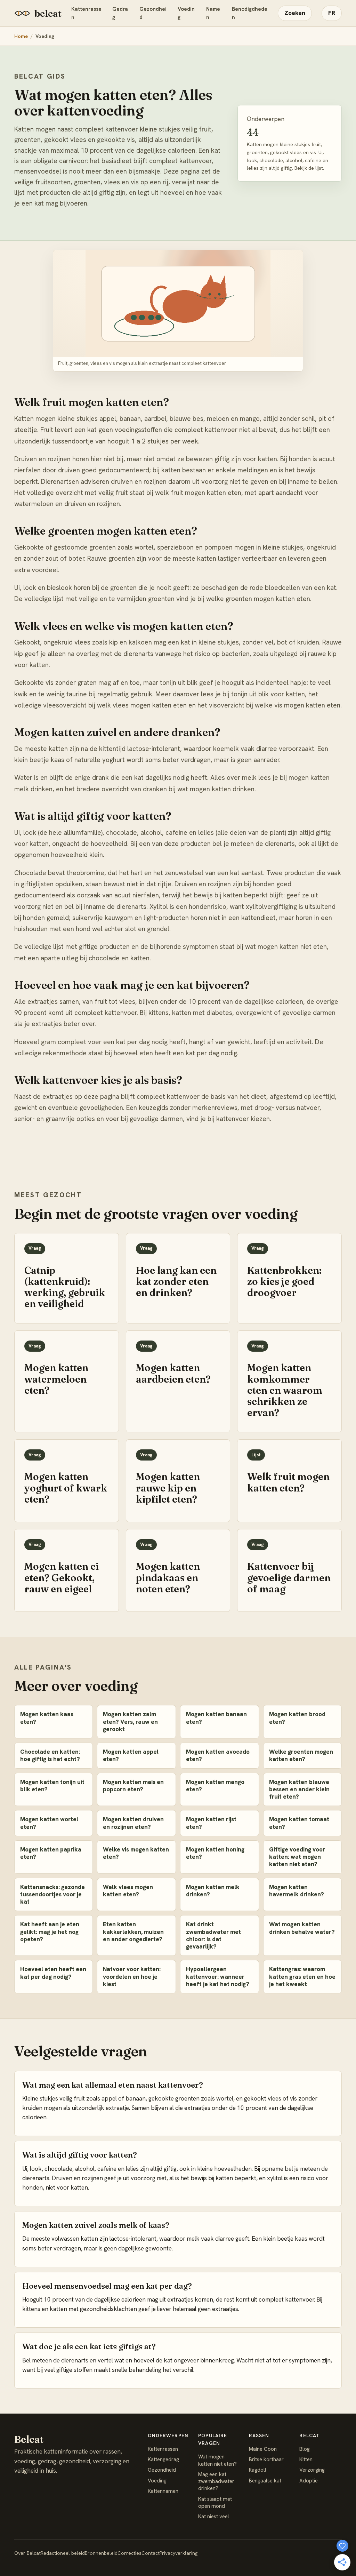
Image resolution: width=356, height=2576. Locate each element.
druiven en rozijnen (92, 504)
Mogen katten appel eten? (131, 1755)
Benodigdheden (250, 13)
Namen (213, 13)
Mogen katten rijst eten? (211, 1823)
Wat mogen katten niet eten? (217, 2460)
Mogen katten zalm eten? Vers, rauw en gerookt (130, 1722)
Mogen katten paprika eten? (51, 1853)
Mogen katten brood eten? (297, 1718)
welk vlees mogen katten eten (142, 705)
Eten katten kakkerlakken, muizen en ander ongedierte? (133, 1932)
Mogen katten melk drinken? (213, 1891)
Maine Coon (263, 2449)
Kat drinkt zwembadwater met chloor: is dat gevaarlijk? (213, 1935)
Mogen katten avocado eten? (218, 1755)
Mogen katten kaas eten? (47, 1718)
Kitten (306, 2459)
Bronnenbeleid (101, 2553)
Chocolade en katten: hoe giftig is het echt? (50, 1755)
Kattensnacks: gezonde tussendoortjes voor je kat (52, 1894)
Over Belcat (27, 2553)
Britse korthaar (266, 2459)
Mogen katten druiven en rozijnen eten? (133, 1823)
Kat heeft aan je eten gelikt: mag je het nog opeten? (50, 1932)
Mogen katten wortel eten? (49, 1823)
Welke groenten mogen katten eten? (301, 1755)
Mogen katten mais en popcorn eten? (133, 1786)
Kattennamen (163, 2491)
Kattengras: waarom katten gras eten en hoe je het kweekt (302, 1977)
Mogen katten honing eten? (215, 1853)
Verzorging (312, 2470)
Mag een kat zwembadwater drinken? (216, 2482)
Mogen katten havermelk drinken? (297, 1891)
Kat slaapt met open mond (215, 2503)
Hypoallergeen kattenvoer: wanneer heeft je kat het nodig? (218, 1977)
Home (21, 36)
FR (332, 13)
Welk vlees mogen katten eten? (128, 1891)
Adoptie (309, 2481)
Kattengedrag (163, 2459)
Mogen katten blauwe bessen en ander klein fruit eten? (299, 1789)
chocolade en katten (119, 958)
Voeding (186, 13)
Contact (151, 2553)
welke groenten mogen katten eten (258, 599)
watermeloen (34, 504)
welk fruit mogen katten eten (198, 493)
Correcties (130, 2553)
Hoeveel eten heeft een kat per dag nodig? (53, 1973)
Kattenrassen (86, 13)
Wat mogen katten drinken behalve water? (302, 1928)
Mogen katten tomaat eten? (299, 1823)
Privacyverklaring (179, 2553)
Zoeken (295, 13)
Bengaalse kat (265, 2481)
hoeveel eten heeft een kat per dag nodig (175, 1053)
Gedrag (120, 13)
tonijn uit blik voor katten (268, 694)
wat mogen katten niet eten (286, 947)
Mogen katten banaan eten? (216, 1718)
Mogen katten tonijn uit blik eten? (52, 1786)
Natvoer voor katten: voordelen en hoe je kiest (132, 1977)
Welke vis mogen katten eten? (136, 1853)
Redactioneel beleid (63, 2553)
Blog (305, 2449)
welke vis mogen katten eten (298, 705)
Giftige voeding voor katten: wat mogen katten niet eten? (297, 1857)
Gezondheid (153, 13)
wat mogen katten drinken (216, 789)
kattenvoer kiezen (243, 1119)
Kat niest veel (214, 2517)
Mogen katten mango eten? (215, 1786)
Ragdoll (258, 2470)
